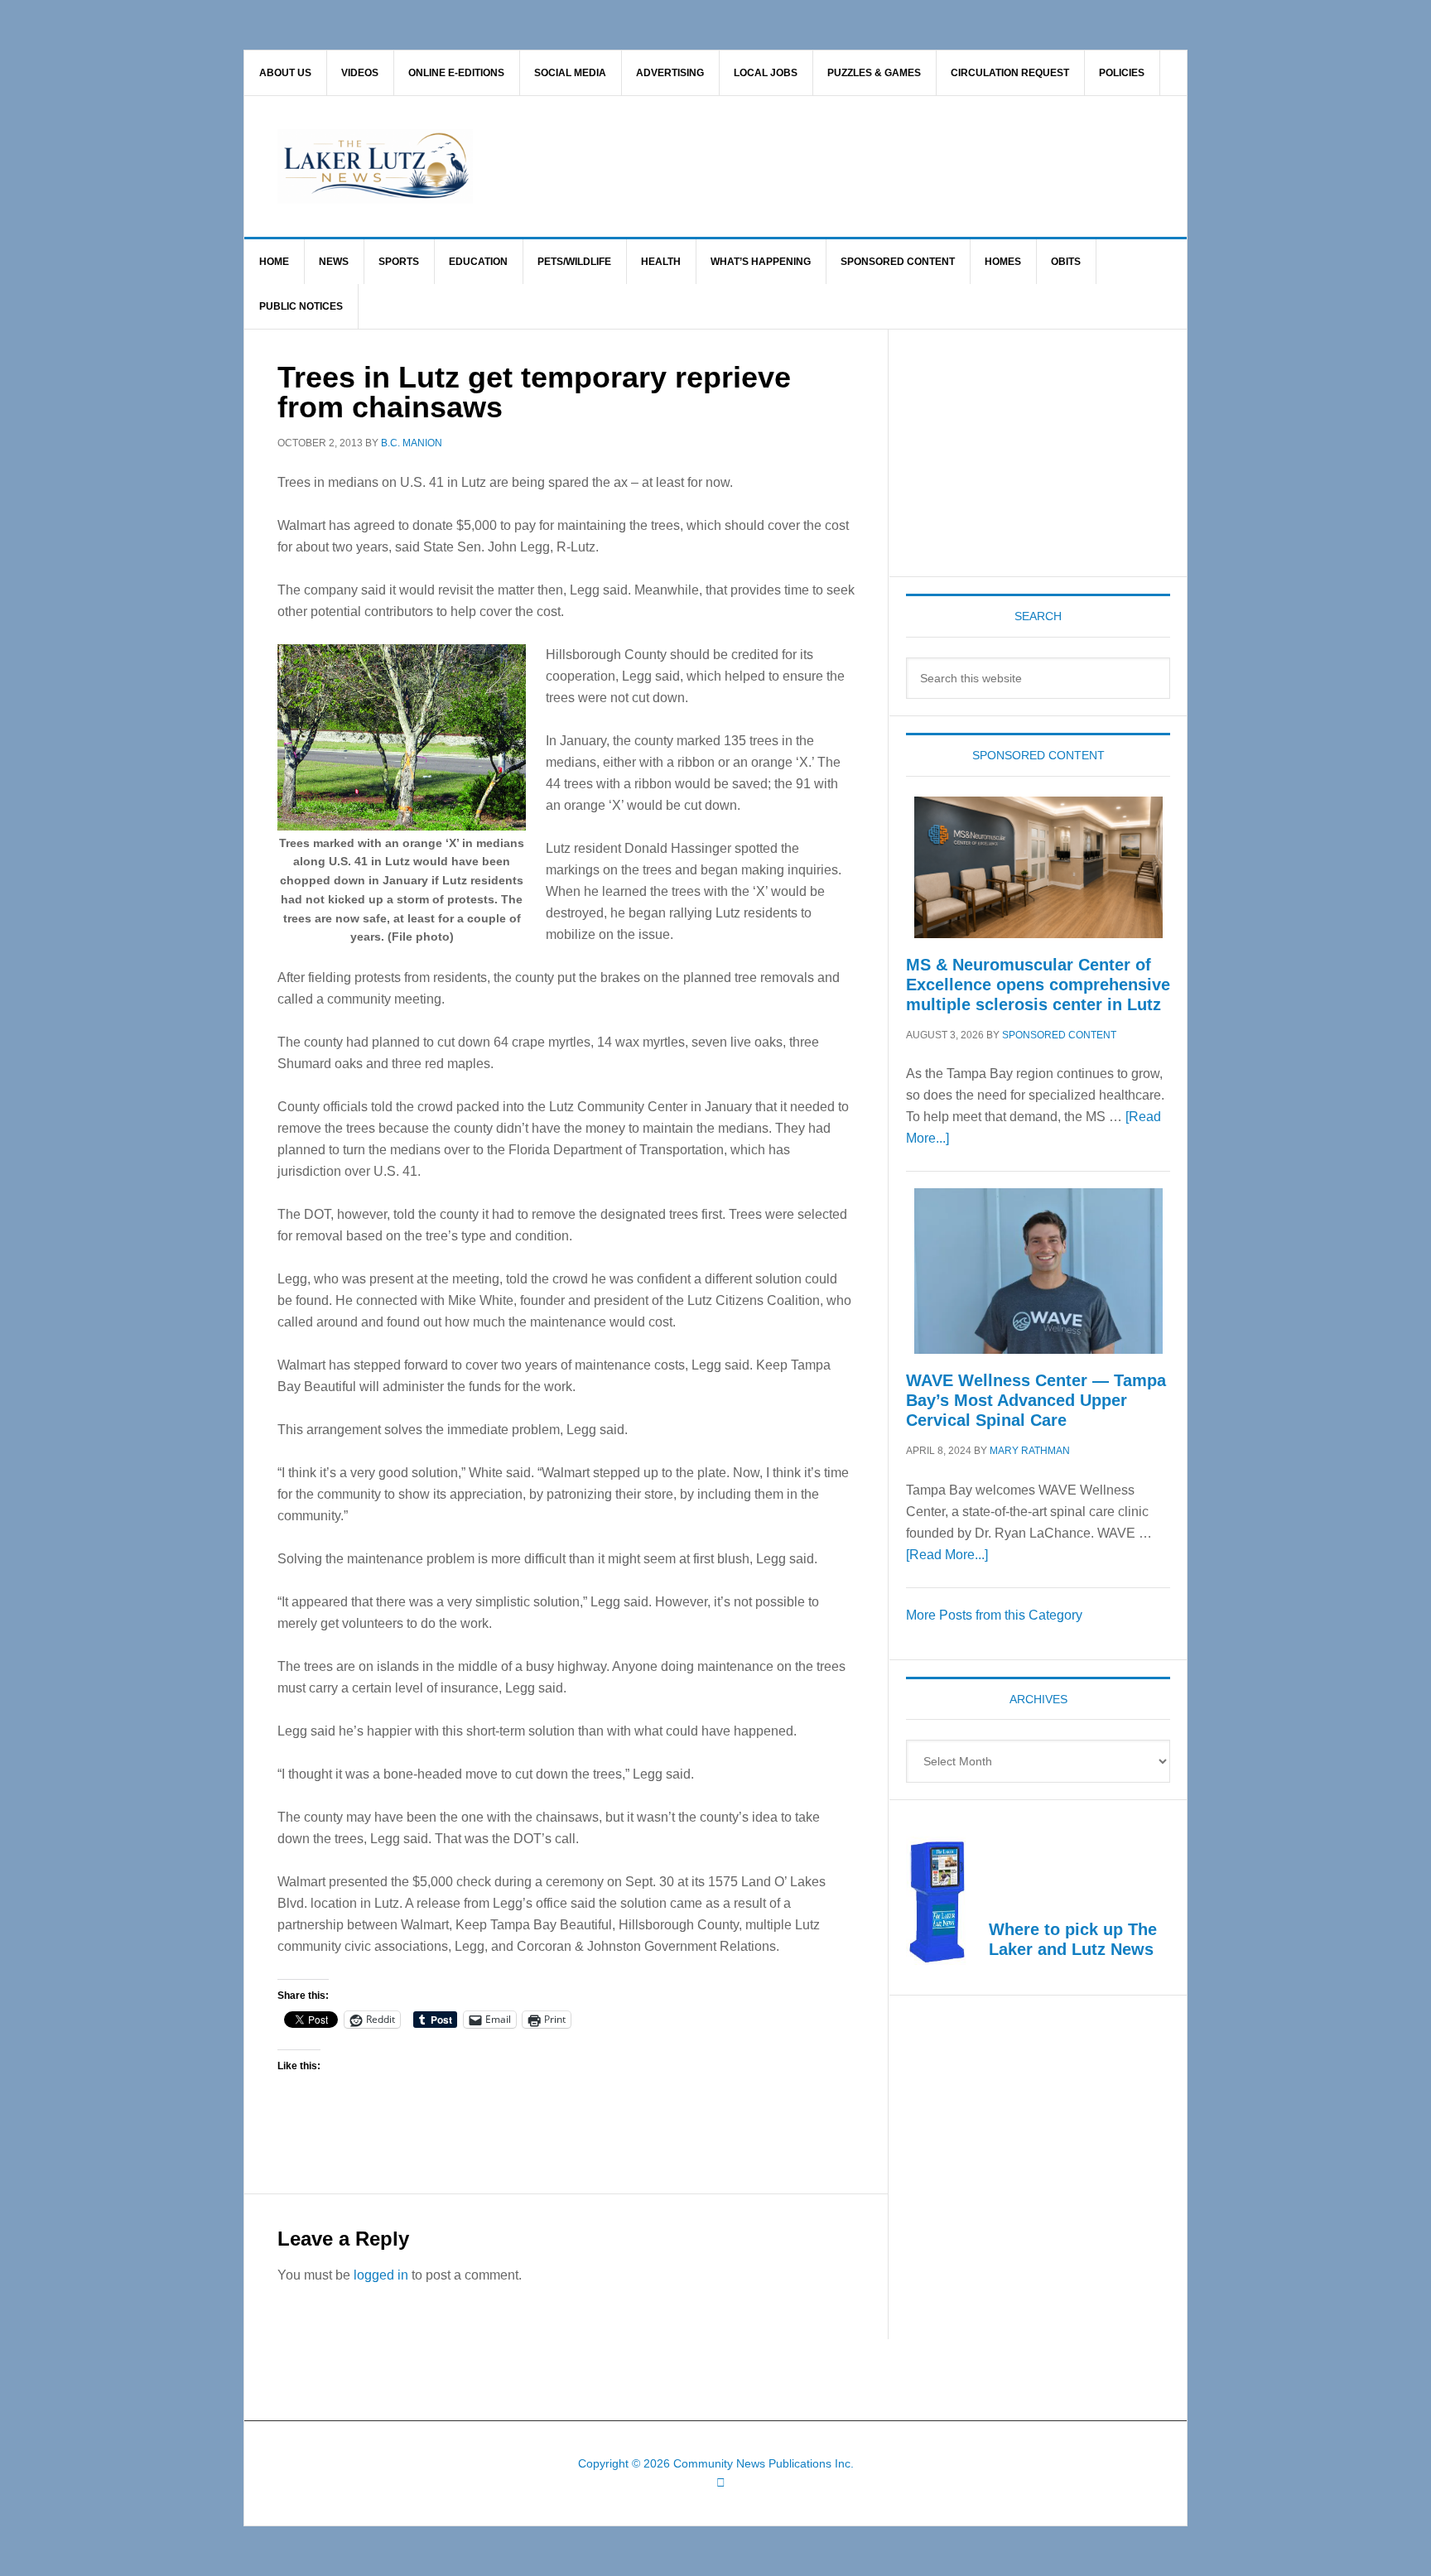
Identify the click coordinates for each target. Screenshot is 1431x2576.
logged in (381, 2275)
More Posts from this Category (994, 1615)
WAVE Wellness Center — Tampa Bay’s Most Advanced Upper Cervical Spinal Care (1036, 1400)
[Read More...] (947, 1555)
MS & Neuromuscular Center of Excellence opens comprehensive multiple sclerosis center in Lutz (1038, 985)
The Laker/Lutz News (758, 166)
